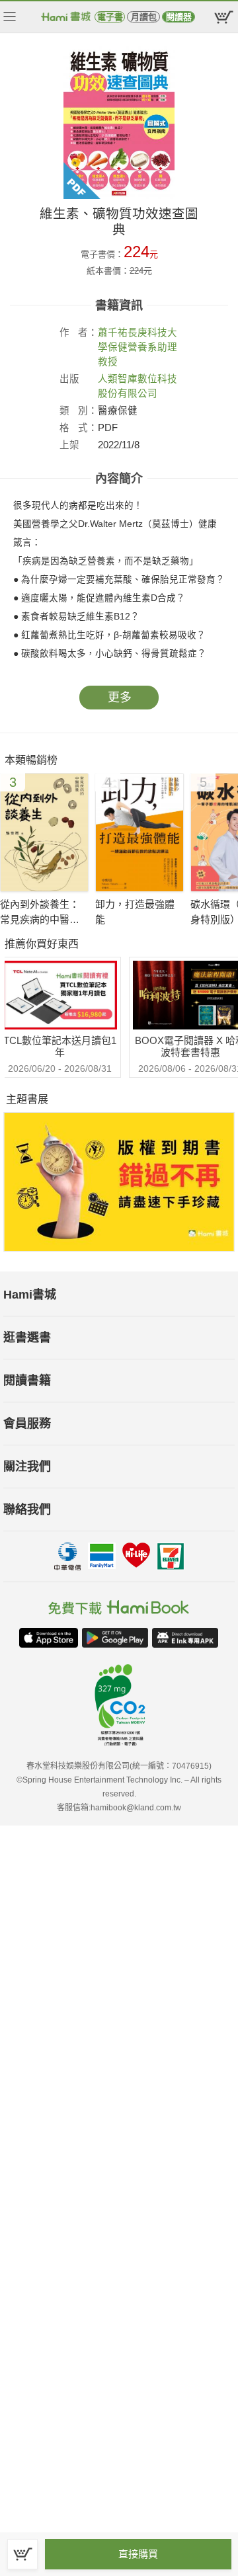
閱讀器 (179, 17)
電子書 (110, 17)
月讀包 (144, 17)
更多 (120, 698)
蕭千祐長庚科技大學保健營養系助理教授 (138, 347)
